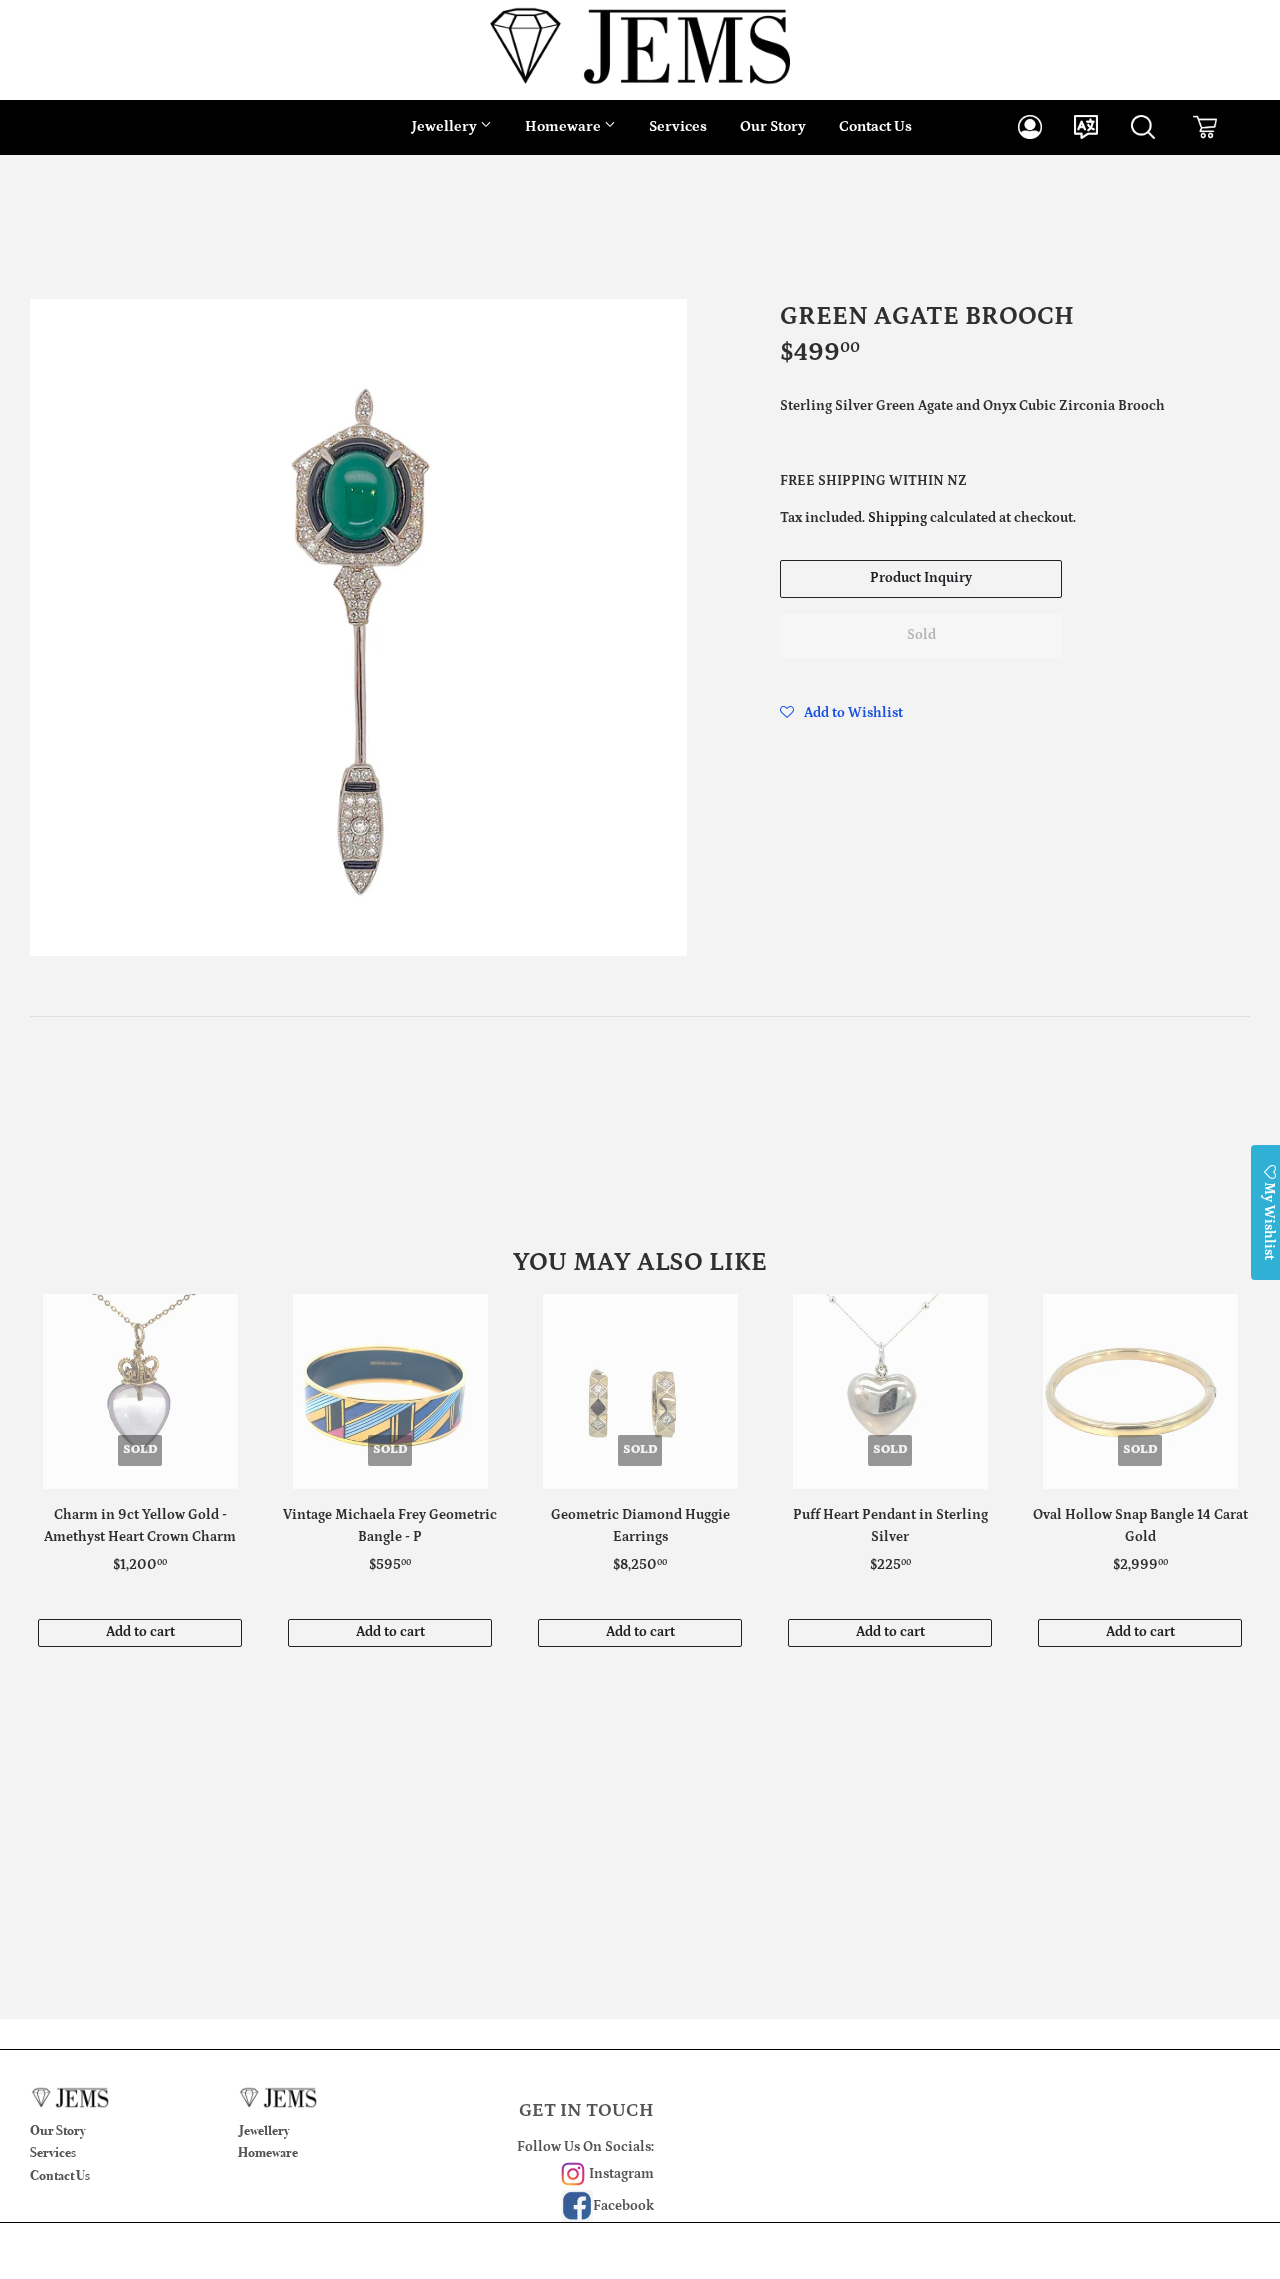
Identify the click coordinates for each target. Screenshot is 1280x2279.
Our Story (773, 126)
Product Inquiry (921, 578)
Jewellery (446, 126)
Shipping (897, 518)
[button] (841, 713)
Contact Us (875, 126)
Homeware (564, 126)
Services (678, 126)
